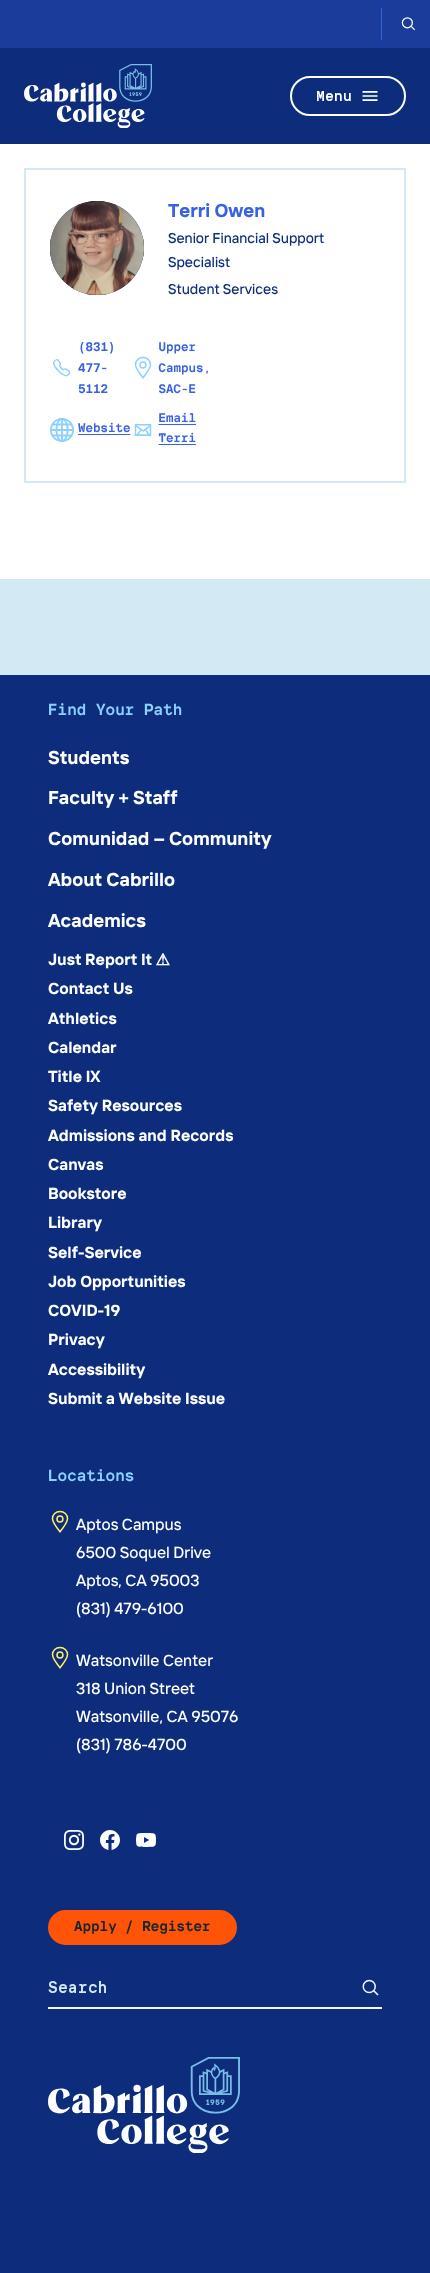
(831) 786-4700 (131, 1744)
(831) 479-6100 (130, 1608)
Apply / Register (142, 1926)
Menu (334, 95)
